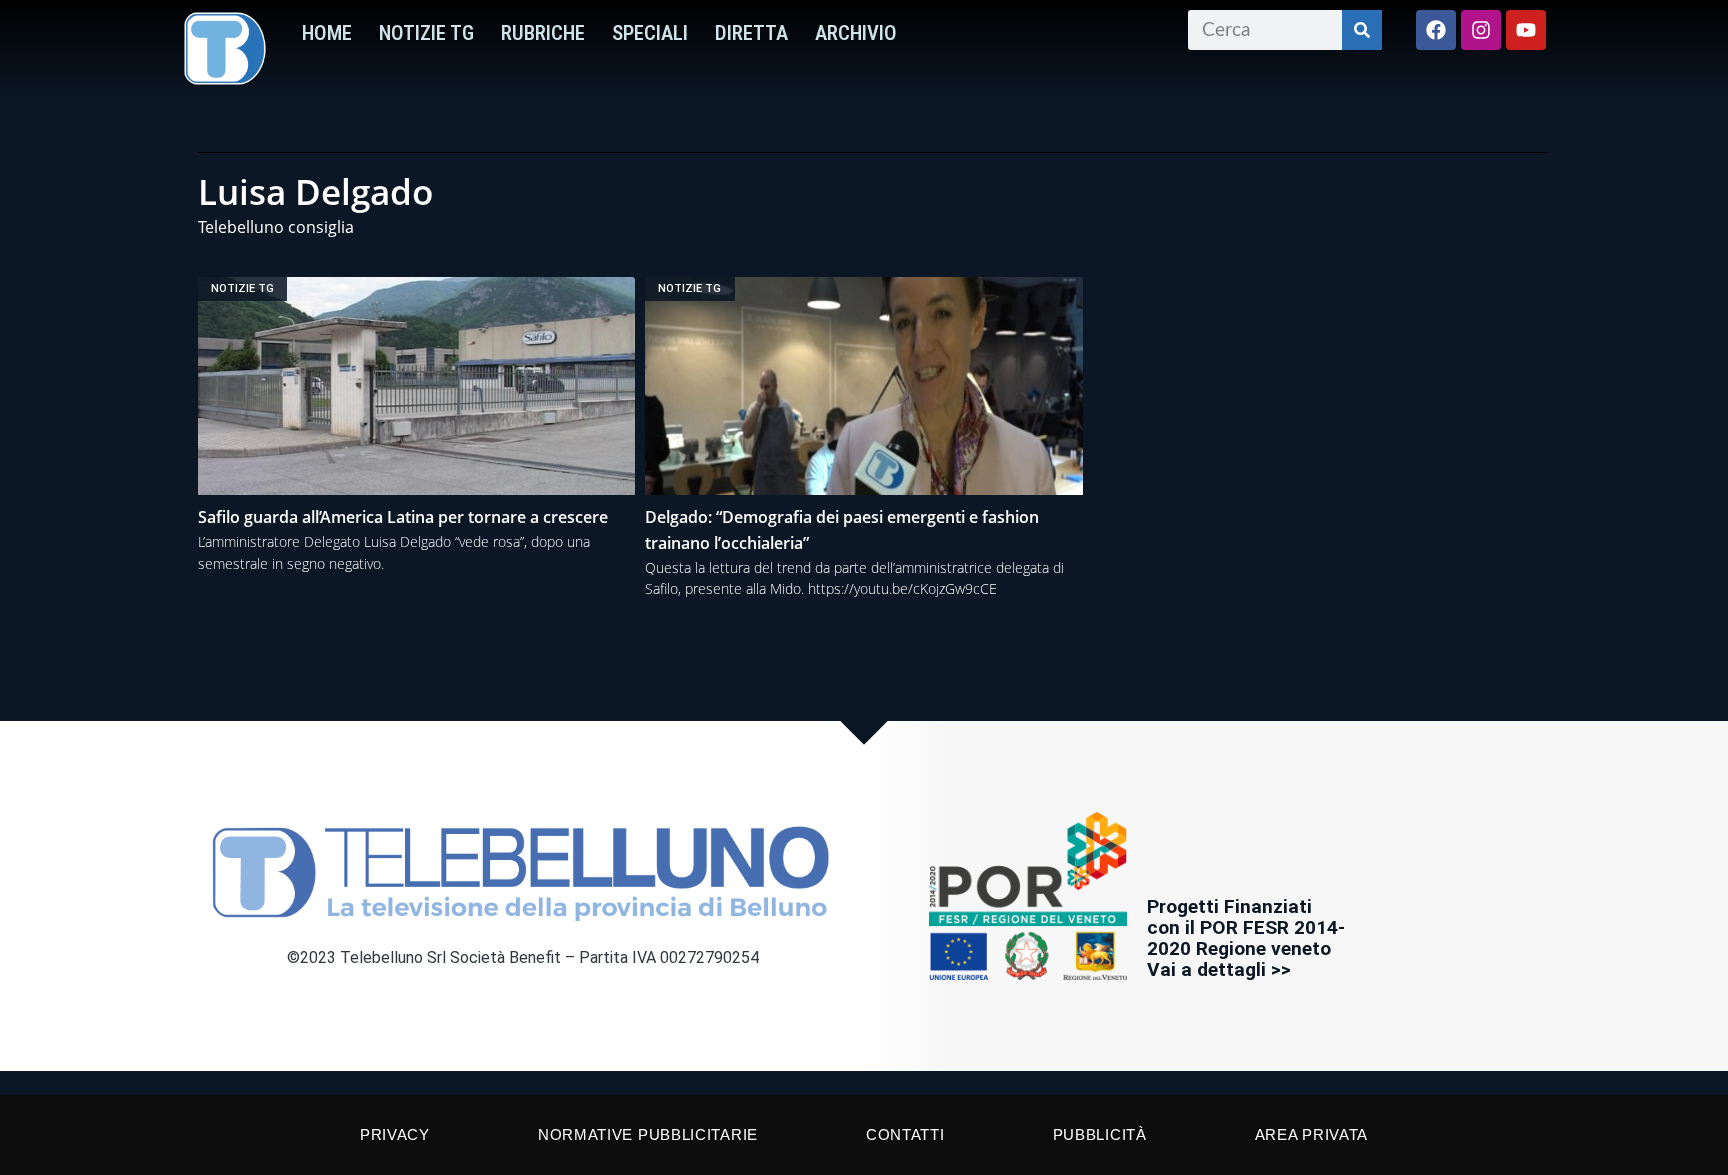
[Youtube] (1526, 30)
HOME (327, 33)
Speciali (650, 33)
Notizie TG (426, 33)
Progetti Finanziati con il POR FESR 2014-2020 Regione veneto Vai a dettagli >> (1246, 938)
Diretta (751, 33)
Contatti (905, 1134)
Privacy (395, 1134)
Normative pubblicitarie (648, 1134)
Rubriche (543, 33)
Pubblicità (1100, 1134)
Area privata (1311, 1134)
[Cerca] (1362, 30)
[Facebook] (1436, 30)
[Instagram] (1481, 30)
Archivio (856, 33)
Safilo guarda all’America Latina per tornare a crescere (403, 517)
